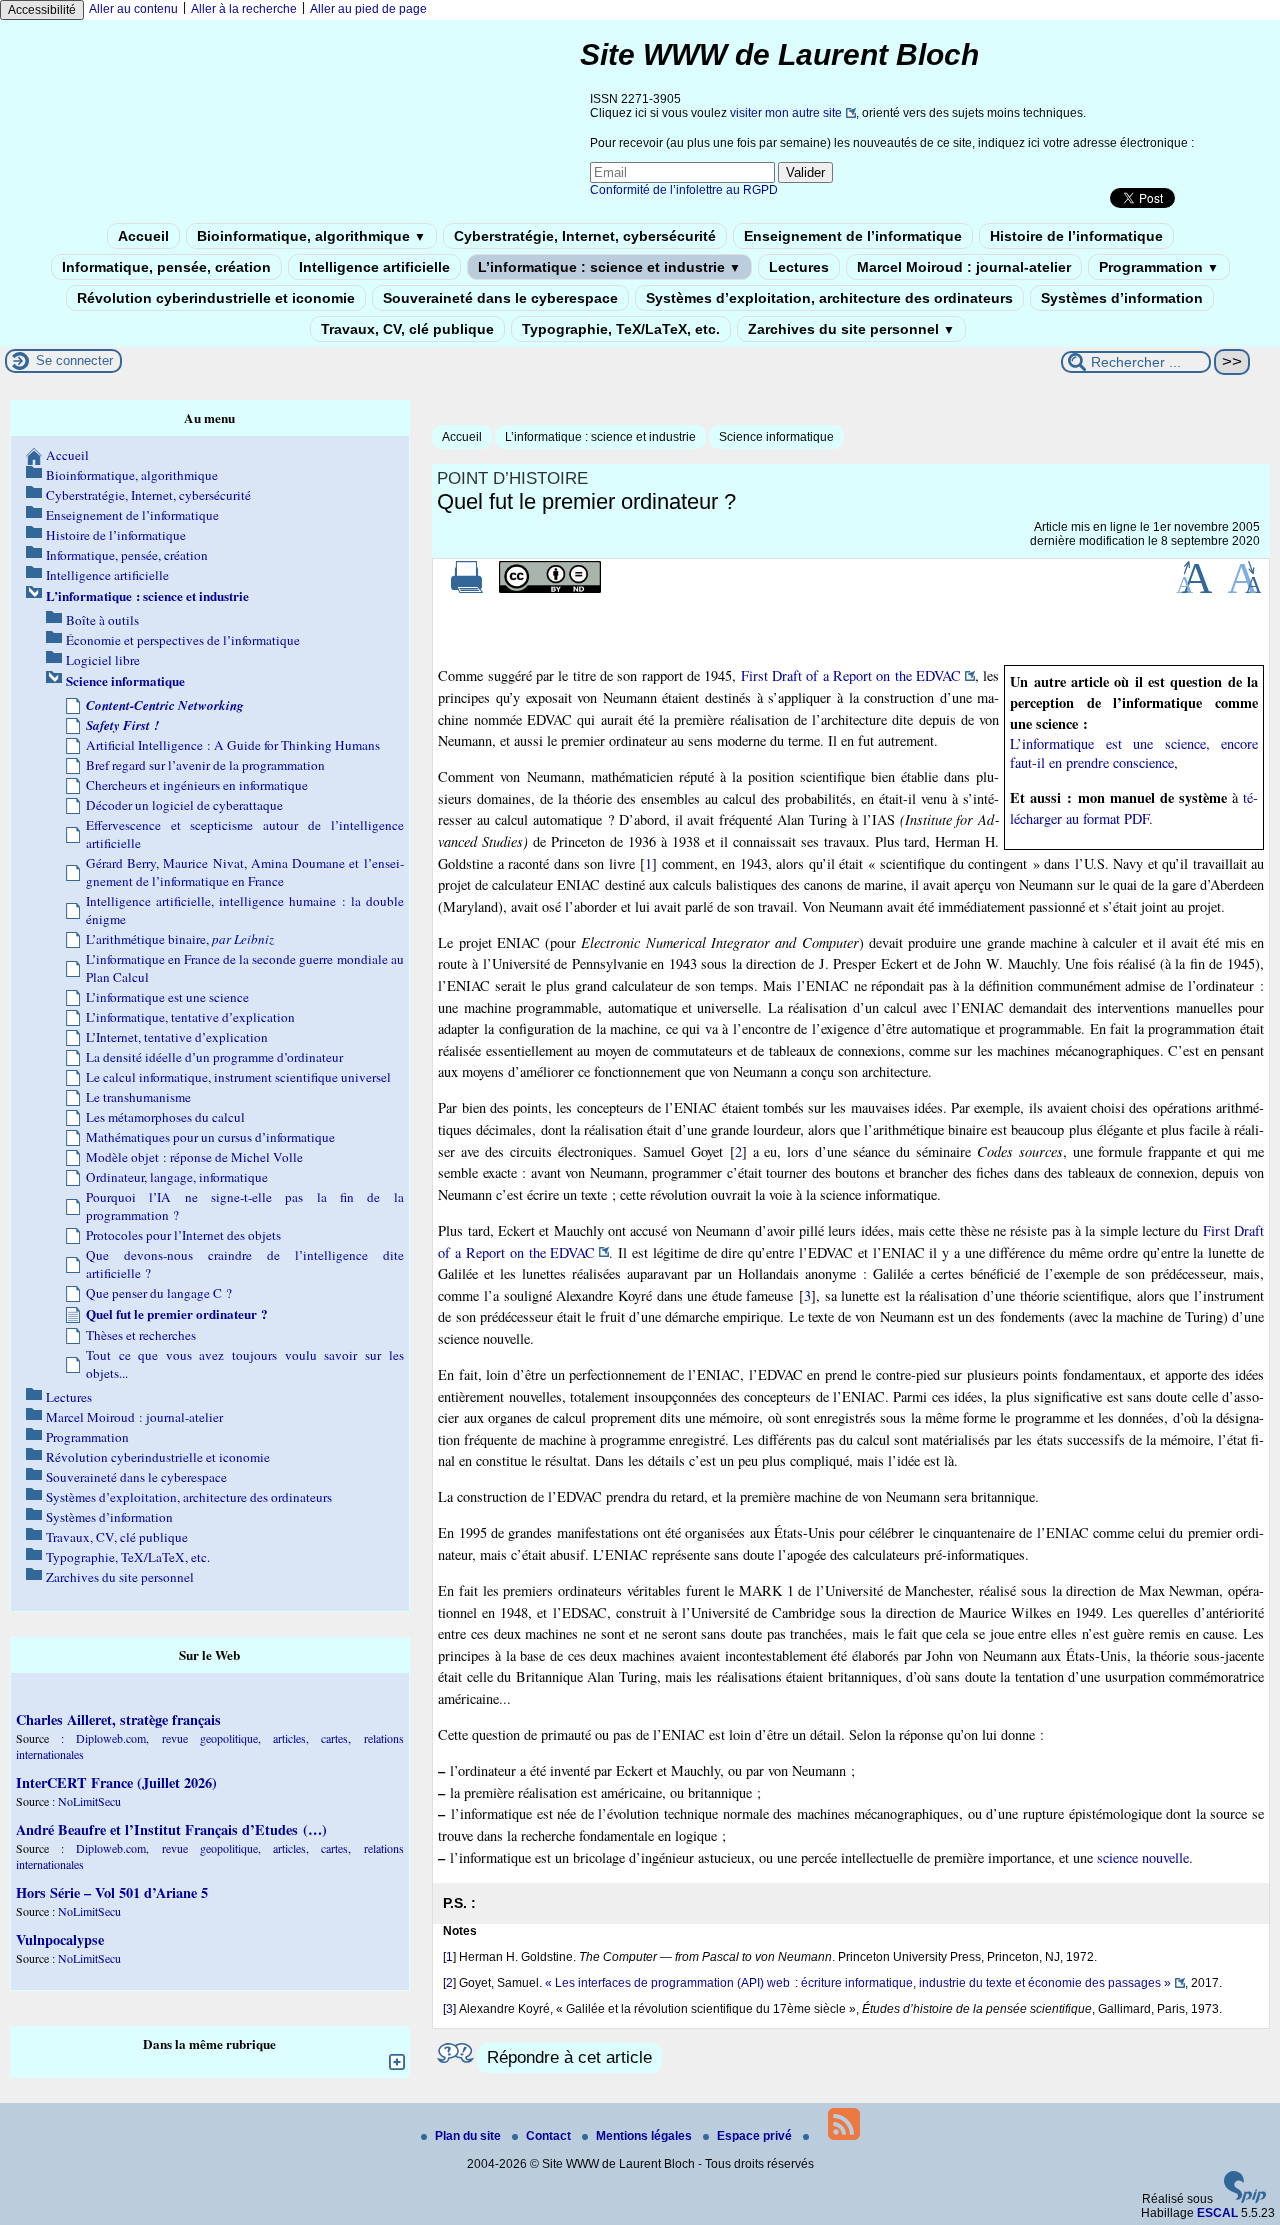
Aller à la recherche (244, 9)
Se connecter (74, 360)
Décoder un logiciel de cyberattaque (184, 805)
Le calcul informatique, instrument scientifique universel (238, 1077)
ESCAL (1217, 2213)
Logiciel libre (103, 660)
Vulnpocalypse (60, 1939)
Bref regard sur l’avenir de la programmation (205, 765)
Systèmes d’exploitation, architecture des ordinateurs (829, 298)
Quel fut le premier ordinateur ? (177, 1314)
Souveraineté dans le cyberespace (500, 298)
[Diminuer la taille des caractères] (1244, 589)
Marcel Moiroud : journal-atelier (964, 267)
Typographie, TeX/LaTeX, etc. (621, 329)
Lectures (799, 267)
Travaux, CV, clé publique (407, 329)
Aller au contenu (133, 9)
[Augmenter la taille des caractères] (1194, 589)
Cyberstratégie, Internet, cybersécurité (585, 236)
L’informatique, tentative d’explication (190, 1017)
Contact (550, 2136)
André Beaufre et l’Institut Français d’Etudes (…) (171, 1829)
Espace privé (756, 2136)
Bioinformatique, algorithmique (311, 236)
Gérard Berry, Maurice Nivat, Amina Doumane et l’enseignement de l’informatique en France (245, 872)
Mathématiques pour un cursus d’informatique (210, 1137)
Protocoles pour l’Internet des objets (183, 1235)
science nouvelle (1143, 1857)
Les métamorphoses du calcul (165, 1117)
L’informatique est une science (167, 997)
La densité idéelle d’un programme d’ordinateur (214, 1057)
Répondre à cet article (569, 2057)
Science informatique (776, 437)
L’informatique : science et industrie (609, 267)
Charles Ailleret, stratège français (118, 1719)
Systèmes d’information (1122, 298)
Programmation (1159, 267)
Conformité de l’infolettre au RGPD (684, 190)
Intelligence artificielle (374, 267)
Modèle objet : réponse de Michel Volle (194, 1157)
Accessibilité (42, 10)
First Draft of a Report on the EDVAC (851, 675)
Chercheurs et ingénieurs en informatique (197, 785)
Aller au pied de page (368, 9)
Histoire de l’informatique (1076, 236)
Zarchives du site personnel (851, 329)
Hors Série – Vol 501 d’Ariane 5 (112, 1892)
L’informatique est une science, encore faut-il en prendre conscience (1134, 753)
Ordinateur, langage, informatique (177, 1177)
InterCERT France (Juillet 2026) (116, 1782)
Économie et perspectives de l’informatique (183, 640)
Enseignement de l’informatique (853, 236)
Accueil (143, 236)
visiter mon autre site (786, 113)
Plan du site (469, 2136)
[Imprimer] (467, 589)
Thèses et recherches (141, 1335)
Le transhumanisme (138, 1097)
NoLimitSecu (89, 1801)
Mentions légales (645, 2136)
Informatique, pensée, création (166, 267)
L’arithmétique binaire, (180, 939)
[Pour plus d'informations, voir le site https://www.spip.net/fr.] (1245, 2199)
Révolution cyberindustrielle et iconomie (216, 298)
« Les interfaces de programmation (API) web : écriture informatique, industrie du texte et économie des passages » (858, 1983)
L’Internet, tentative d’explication (177, 1037)
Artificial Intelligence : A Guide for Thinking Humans (233, 745)
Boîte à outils (102, 620)
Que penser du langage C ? (159, 1293)
